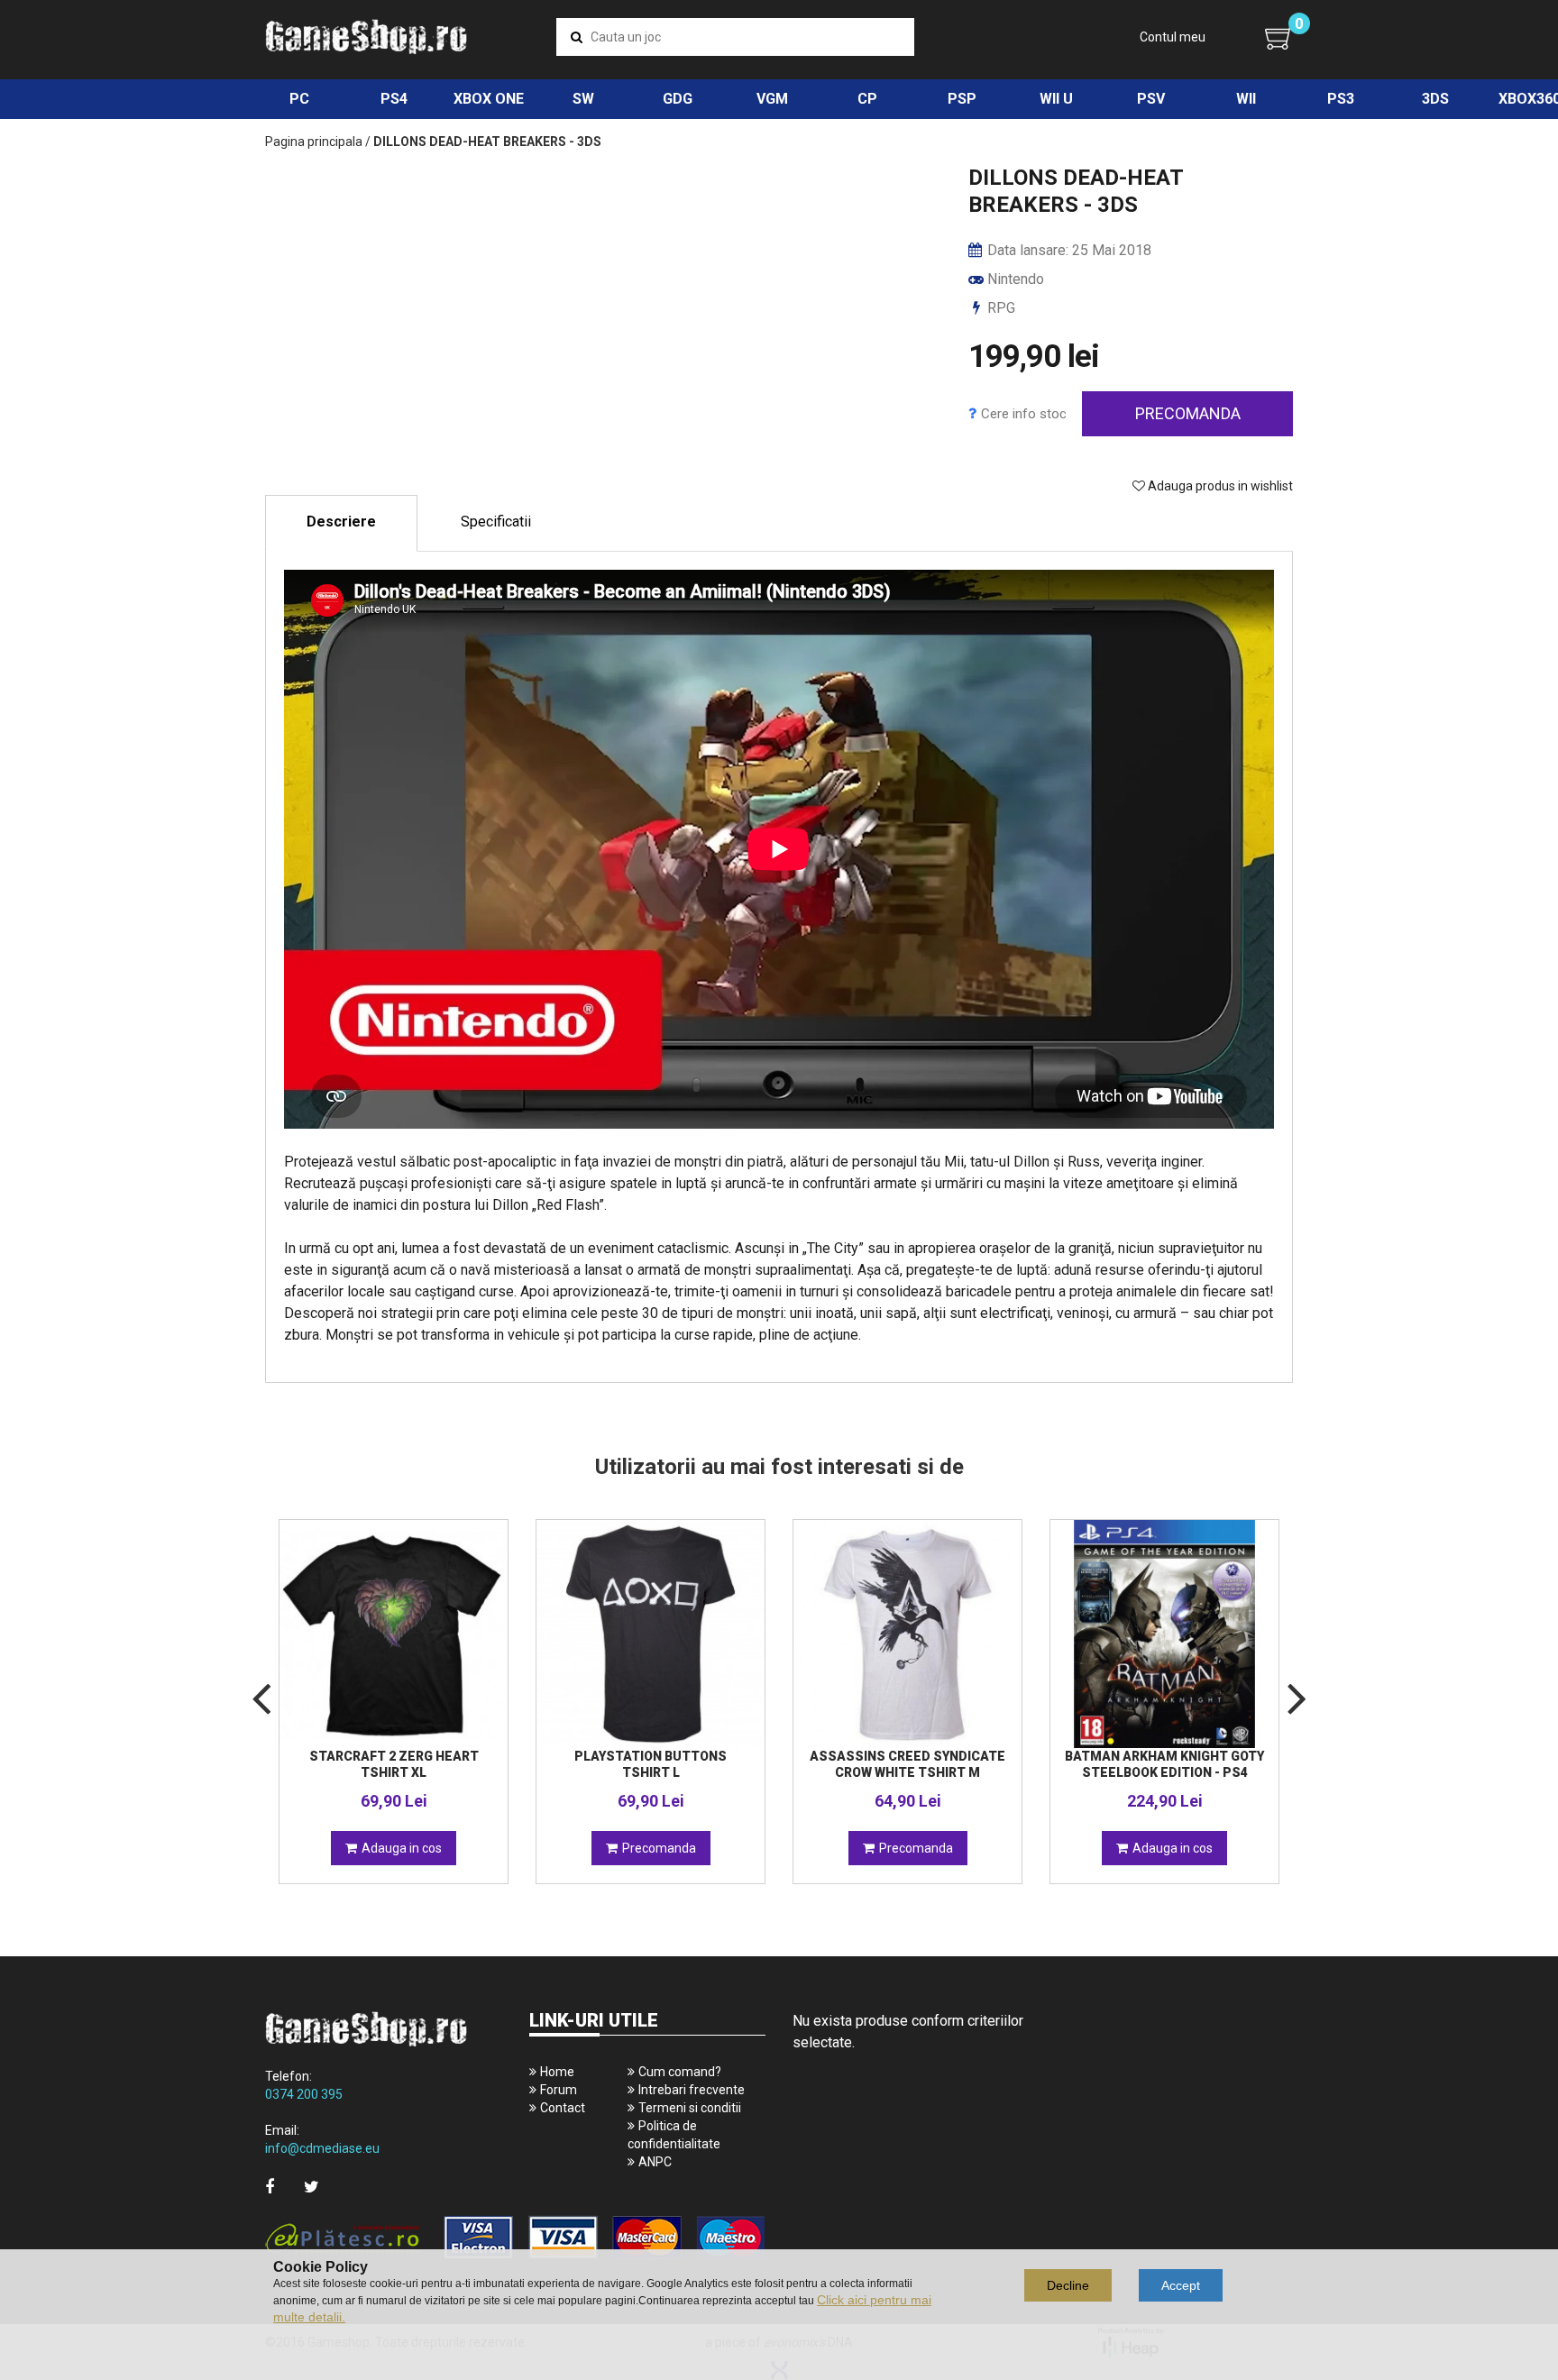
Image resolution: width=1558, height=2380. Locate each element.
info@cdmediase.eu (322, 2148)
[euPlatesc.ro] (515, 2239)
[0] (1279, 38)
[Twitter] (312, 2187)
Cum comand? (680, 2072)
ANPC (655, 2162)
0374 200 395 (304, 2094)
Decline (1068, 2285)
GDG (678, 99)
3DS (1435, 99)
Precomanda (1188, 413)
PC (299, 99)
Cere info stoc (1024, 414)
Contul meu (1173, 37)
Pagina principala (314, 142)
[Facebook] (270, 2187)
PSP (962, 99)
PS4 (394, 99)
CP (867, 99)
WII (1246, 99)
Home (557, 2072)
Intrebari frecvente (692, 2090)
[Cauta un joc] (577, 37)
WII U (1056, 99)
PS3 (1341, 99)
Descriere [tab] (341, 522)
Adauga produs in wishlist (1219, 486)
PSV (1151, 99)
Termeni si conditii (690, 2108)
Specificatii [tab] (496, 522)
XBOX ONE (489, 99)
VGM (772, 99)
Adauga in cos (402, 1848)
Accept (1181, 2285)
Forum (559, 2090)
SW (583, 99)
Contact (563, 2108)
